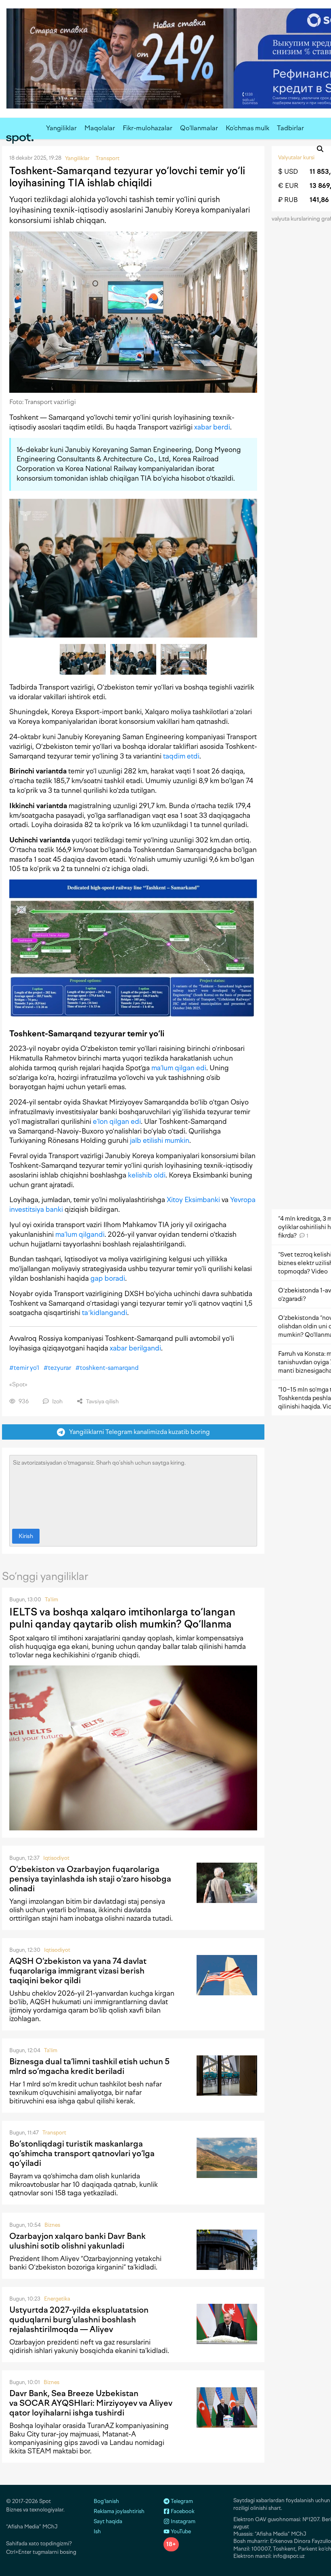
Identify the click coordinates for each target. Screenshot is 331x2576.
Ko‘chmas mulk (247, 128)
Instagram (182, 2521)
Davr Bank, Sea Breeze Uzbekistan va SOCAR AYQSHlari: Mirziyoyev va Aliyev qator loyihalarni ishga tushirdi (91, 2403)
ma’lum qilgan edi (179, 1068)
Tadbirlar (290, 128)
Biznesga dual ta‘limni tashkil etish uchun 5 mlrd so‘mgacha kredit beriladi (89, 2066)
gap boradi (108, 1278)
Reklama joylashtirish (119, 2511)
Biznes (52, 2225)
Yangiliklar (61, 128)
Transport (54, 2133)
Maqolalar (100, 128)
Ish (97, 2531)
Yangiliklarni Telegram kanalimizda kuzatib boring (138, 1432)
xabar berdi (212, 427)
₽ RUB (288, 200)
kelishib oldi (147, 1175)
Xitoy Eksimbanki (193, 1200)
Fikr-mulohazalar (148, 128)
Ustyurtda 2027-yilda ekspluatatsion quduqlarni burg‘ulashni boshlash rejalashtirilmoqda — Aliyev (79, 2320)
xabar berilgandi (135, 1348)
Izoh (57, 1402)
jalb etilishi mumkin (160, 1140)
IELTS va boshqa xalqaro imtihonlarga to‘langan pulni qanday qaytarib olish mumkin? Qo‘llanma (122, 1618)
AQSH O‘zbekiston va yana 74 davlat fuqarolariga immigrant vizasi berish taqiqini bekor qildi (78, 1971)
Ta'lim (51, 1600)
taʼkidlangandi (105, 1313)
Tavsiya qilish (102, 1402)
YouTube (180, 2531)
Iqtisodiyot (56, 1858)
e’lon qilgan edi (117, 1121)
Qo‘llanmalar (199, 128)
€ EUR (288, 186)
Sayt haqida (108, 2521)
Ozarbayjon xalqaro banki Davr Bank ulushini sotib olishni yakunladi (78, 2241)
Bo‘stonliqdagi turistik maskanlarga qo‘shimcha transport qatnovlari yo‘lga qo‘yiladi (82, 2153)
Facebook (182, 2511)
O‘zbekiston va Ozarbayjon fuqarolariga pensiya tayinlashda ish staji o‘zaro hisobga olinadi (90, 1879)
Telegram (181, 2501)
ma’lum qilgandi (80, 1234)
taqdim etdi (181, 756)
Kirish (26, 1536)
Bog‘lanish (106, 2501)
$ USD (288, 172)
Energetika (57, 2299)
